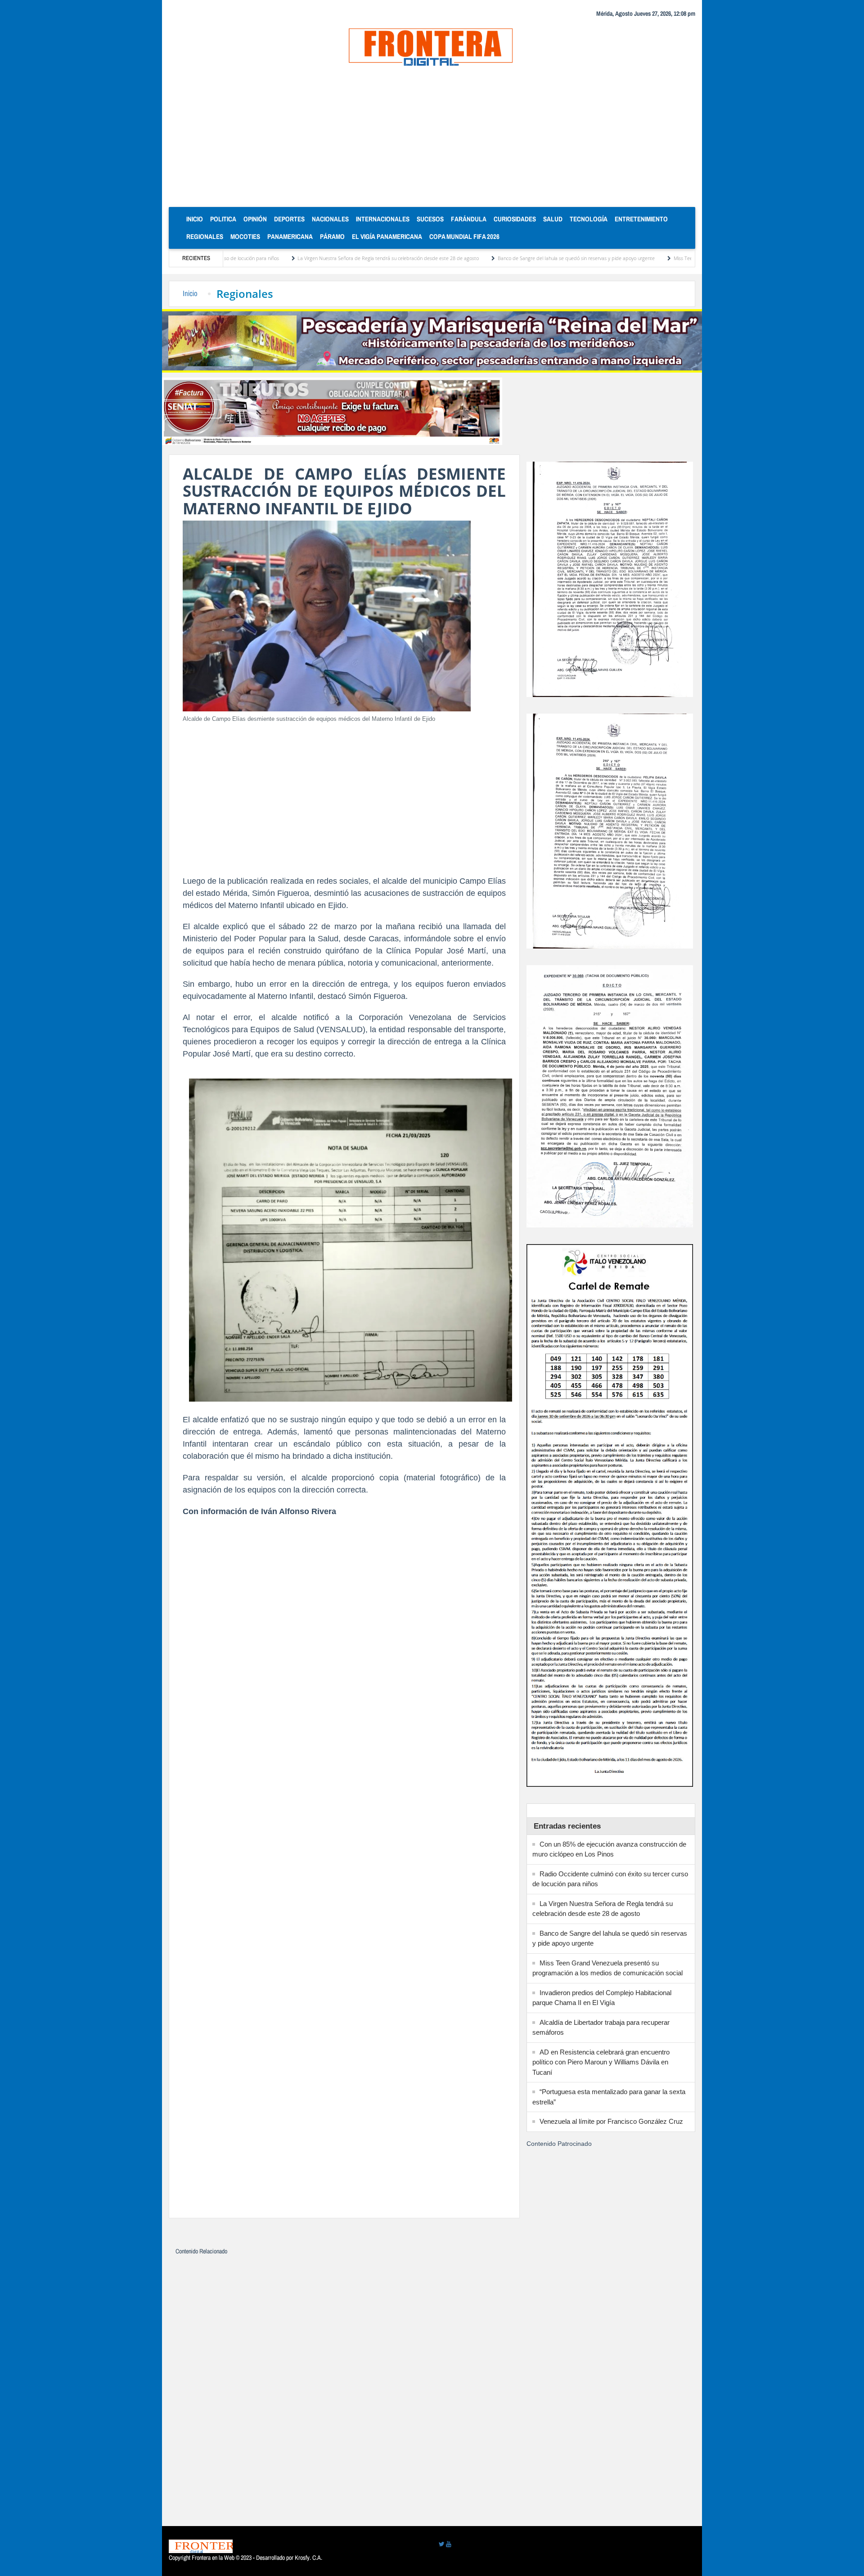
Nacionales (330, 219)
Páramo (332, 236)
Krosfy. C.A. (308, 2558)
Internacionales (383, 219)
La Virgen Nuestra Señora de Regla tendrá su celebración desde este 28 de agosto (277, 258)
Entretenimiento (641, 219)
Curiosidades (515, 219)
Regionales (205, 236)
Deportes (289, 219)
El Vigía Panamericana (387, 236)
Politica (223, 219)
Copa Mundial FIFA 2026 (464, 236)
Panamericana (290, 236)
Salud (553, 219)
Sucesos (430, 219)
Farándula (469, 219)
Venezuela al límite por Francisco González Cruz (611, 2121)
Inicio (196, 219)
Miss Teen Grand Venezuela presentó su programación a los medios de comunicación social (661, 258)
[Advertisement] (432, 139)
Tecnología (589, 219)
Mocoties (245, 236)
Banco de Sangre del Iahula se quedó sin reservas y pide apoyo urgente (465, 258)
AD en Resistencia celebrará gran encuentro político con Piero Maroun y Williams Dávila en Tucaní (601, 2062)
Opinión (255, 219)
